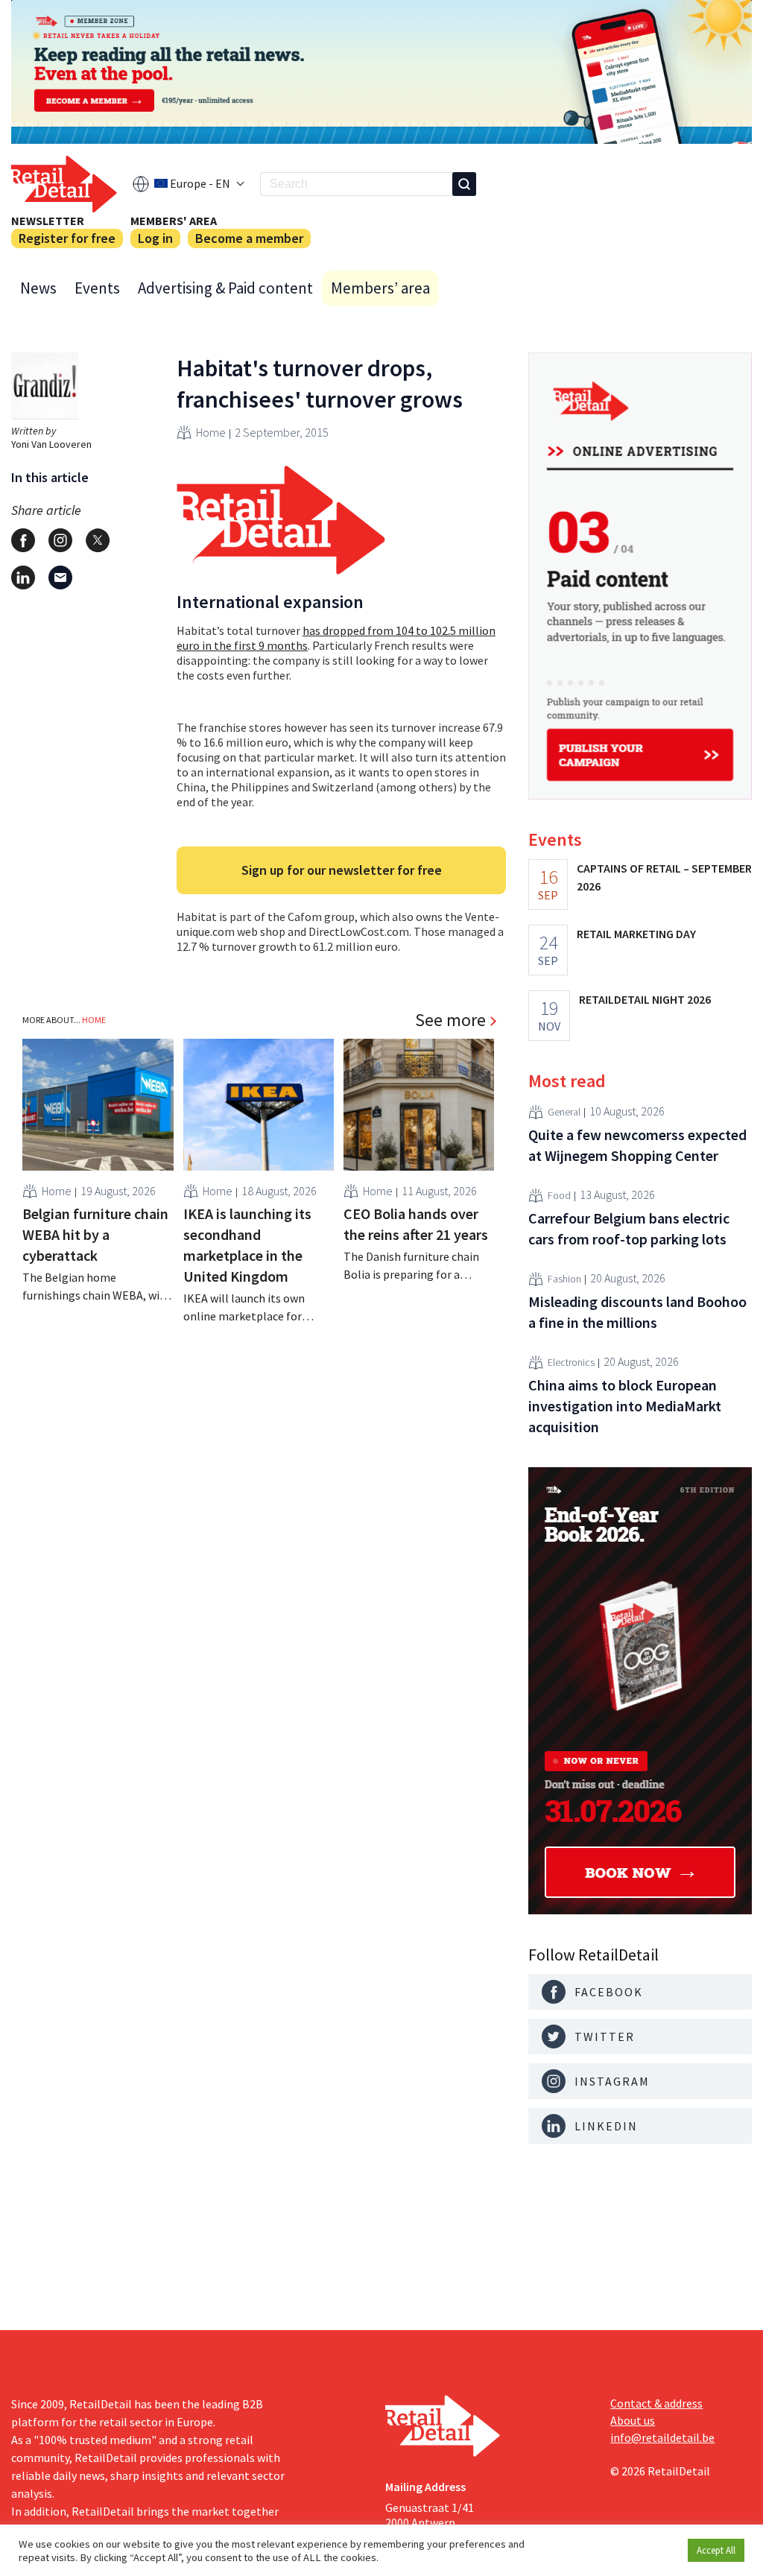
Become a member (249, 238)
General (564, 1112)
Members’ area (380, 288)
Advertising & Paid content (225, 288)
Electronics (571, 1362)
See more (450, 1020)
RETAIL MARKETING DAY (636, 934)
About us (633, 2420)
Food (559, 1195)
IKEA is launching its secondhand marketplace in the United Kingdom (247, 1245)
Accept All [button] (716, 2550)
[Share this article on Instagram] (60, 540)
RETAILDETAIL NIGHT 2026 (645, 999)
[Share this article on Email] (60, 577)
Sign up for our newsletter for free (342, 870)
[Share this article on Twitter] (98, 540)
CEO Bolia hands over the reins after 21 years (416, 1224)
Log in (155, 238)
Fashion (564, 1279)
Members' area (174, 221)
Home (211, 432)
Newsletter (48, 221)
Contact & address (656, 2403)
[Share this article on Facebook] (23, 540)
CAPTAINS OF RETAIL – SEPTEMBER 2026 (664, 877)
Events (97, 288)
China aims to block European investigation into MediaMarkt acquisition (625, 1406)
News (38, 288)
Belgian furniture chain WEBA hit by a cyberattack (95, 1234)
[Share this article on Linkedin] (23, 577)
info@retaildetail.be (662, 2437)
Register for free (67, 238)
